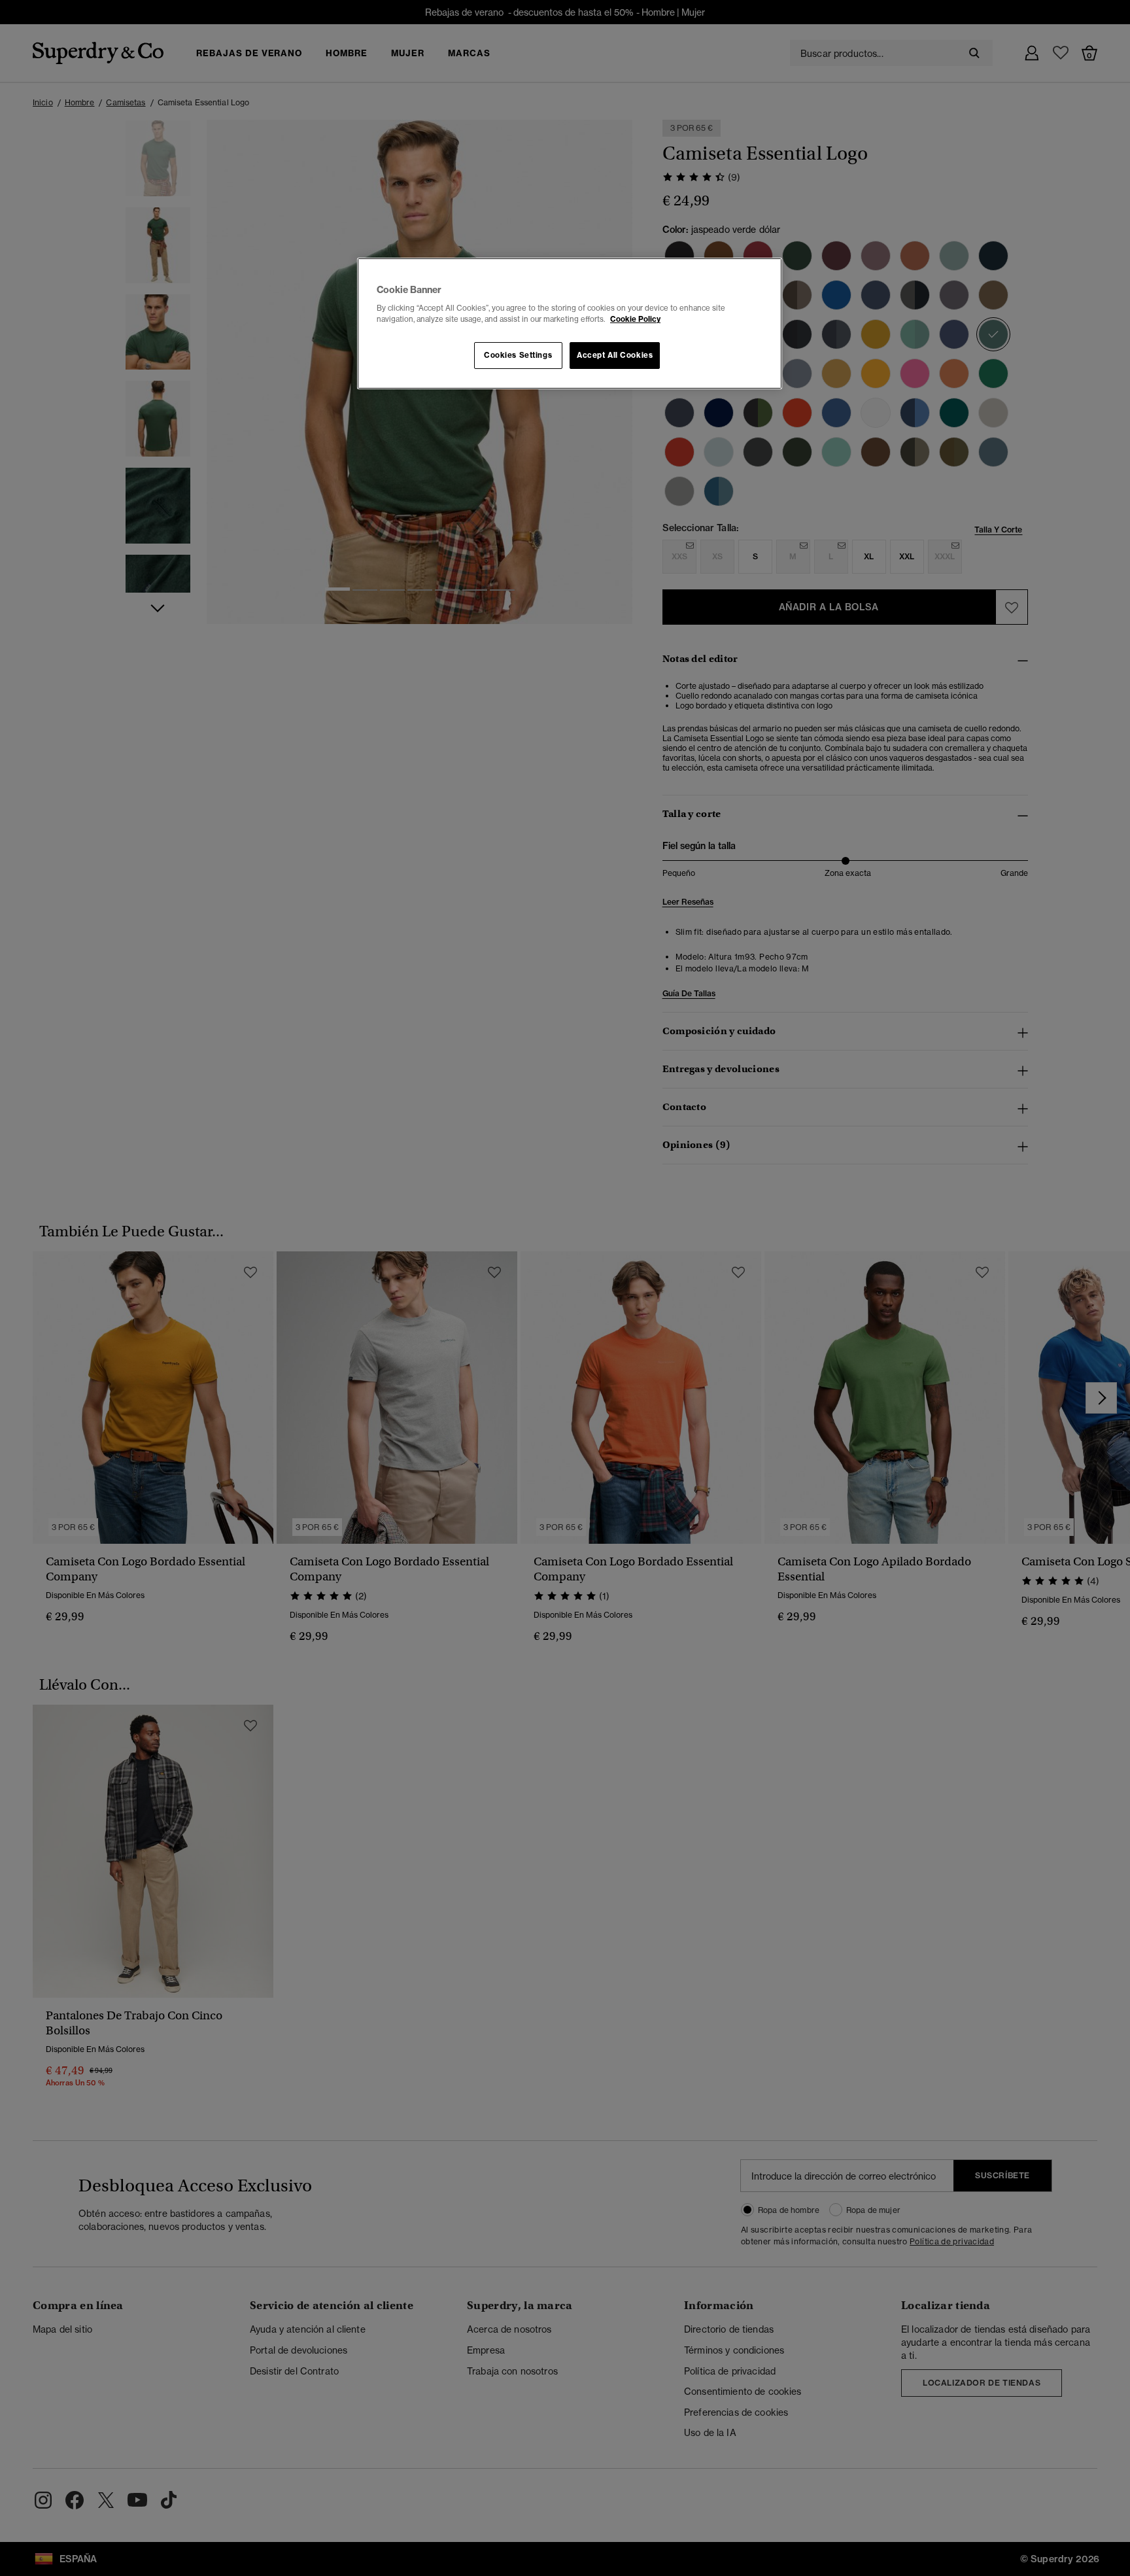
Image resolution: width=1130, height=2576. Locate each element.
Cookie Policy (635, 319)
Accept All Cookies (615, 355)
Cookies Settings (518, 355)
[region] (570, 324)
